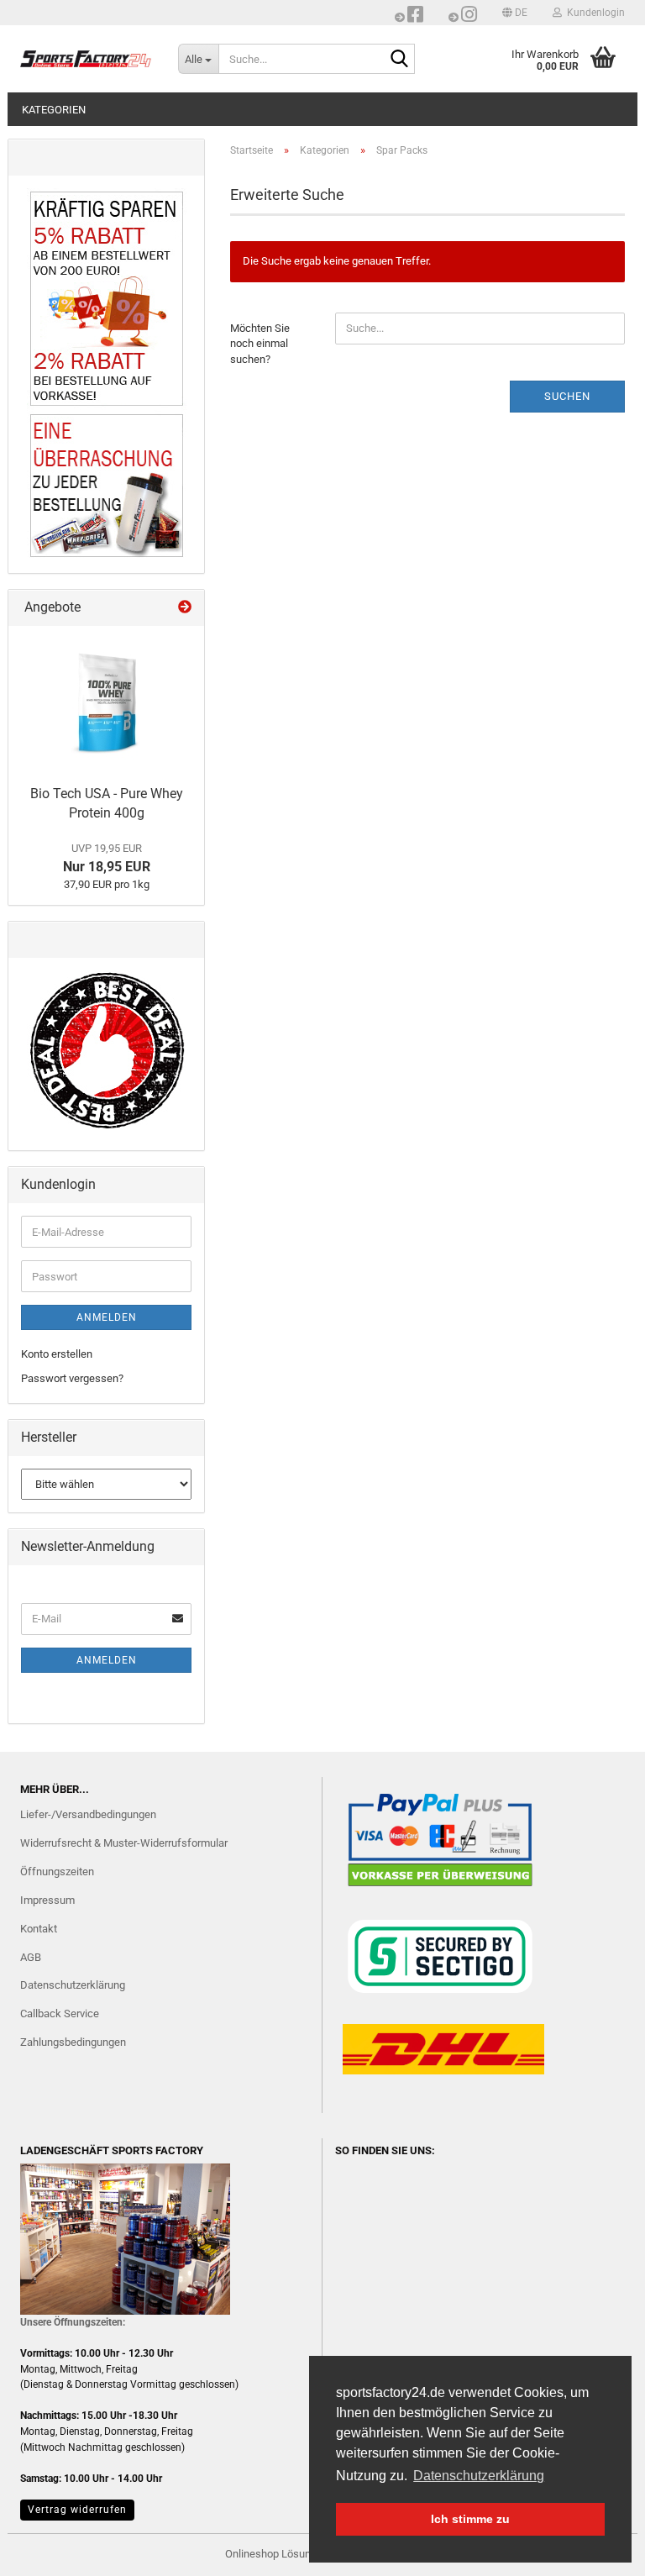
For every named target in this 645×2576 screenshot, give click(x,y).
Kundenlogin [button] (593, 13)
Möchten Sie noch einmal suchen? (260, 344)
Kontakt (39, 1929)
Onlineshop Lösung (271, 2554)
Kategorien (54, 110)
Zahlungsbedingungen (73, 2042)
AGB (31, 1957)
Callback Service (60, 2013)
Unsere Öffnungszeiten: (73, 2322)
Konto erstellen (57, 1354)
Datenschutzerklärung (73, 1985)
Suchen (567, 396)
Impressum (47, 1900)
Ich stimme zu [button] (470, 2519)
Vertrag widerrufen (77, 2510)
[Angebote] (185, 608)
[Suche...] (399, 60)
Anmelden (107, 1317)
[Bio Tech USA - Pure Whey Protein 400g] (107, 702)
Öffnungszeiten (57, 1872)
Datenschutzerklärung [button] (479, 2476)
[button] (515, 13)
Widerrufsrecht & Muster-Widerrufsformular (124, 1843)
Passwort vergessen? (72, 1378)
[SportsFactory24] (87, 59)
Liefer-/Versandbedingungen (88, 1814)
